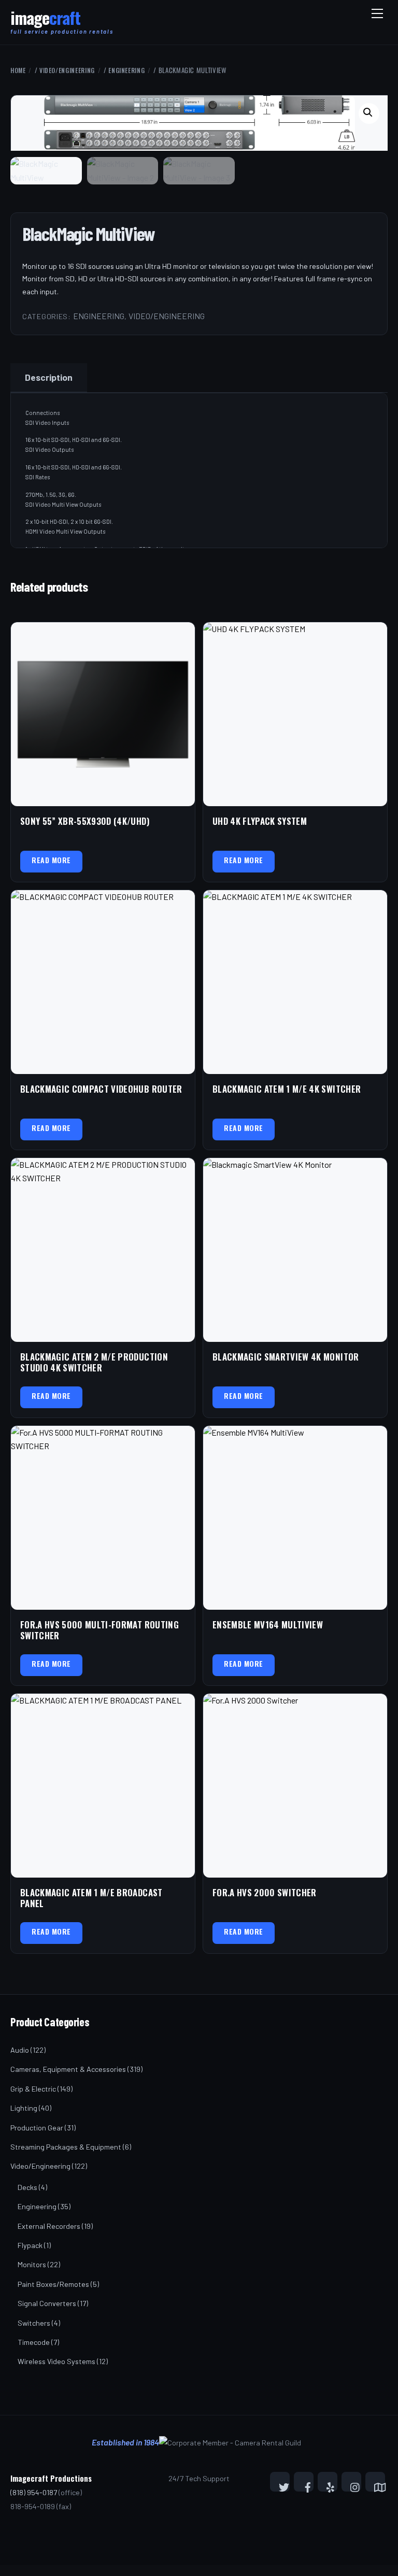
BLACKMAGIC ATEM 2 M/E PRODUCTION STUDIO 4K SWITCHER (94, 1362)
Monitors (32, 2264)
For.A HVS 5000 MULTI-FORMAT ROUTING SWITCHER (99, 1630)
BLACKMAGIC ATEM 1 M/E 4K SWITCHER (287, 1089)
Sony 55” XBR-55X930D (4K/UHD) (85, 821)
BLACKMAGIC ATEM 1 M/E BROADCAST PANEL (91, 1898)
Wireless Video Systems (56, 2361)
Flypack (30, 2245)
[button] (369, 113)
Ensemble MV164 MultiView (268, 1625)
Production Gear (37, 2128)
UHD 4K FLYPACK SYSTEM (260, 821)
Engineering (126, 70)
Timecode (34, 2342)
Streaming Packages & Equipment (66, 2147)
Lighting (24, 2108)
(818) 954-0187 (34, 2492)
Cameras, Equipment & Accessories (68, 2069)
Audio (20, 2050)
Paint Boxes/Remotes (53, 2284)
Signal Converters (47, 2303)
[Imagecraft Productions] (45, 22)
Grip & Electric (33, 2089)
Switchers (34, 2323)
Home (18, 70)
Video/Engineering (67, 70)
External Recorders (49, 2226)
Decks (27, 2187)
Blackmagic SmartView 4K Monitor (286, 1357)
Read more (51, 860)
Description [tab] (49, 377)
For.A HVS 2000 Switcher (265, 1892)
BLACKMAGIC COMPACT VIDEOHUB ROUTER (101, 1089)
